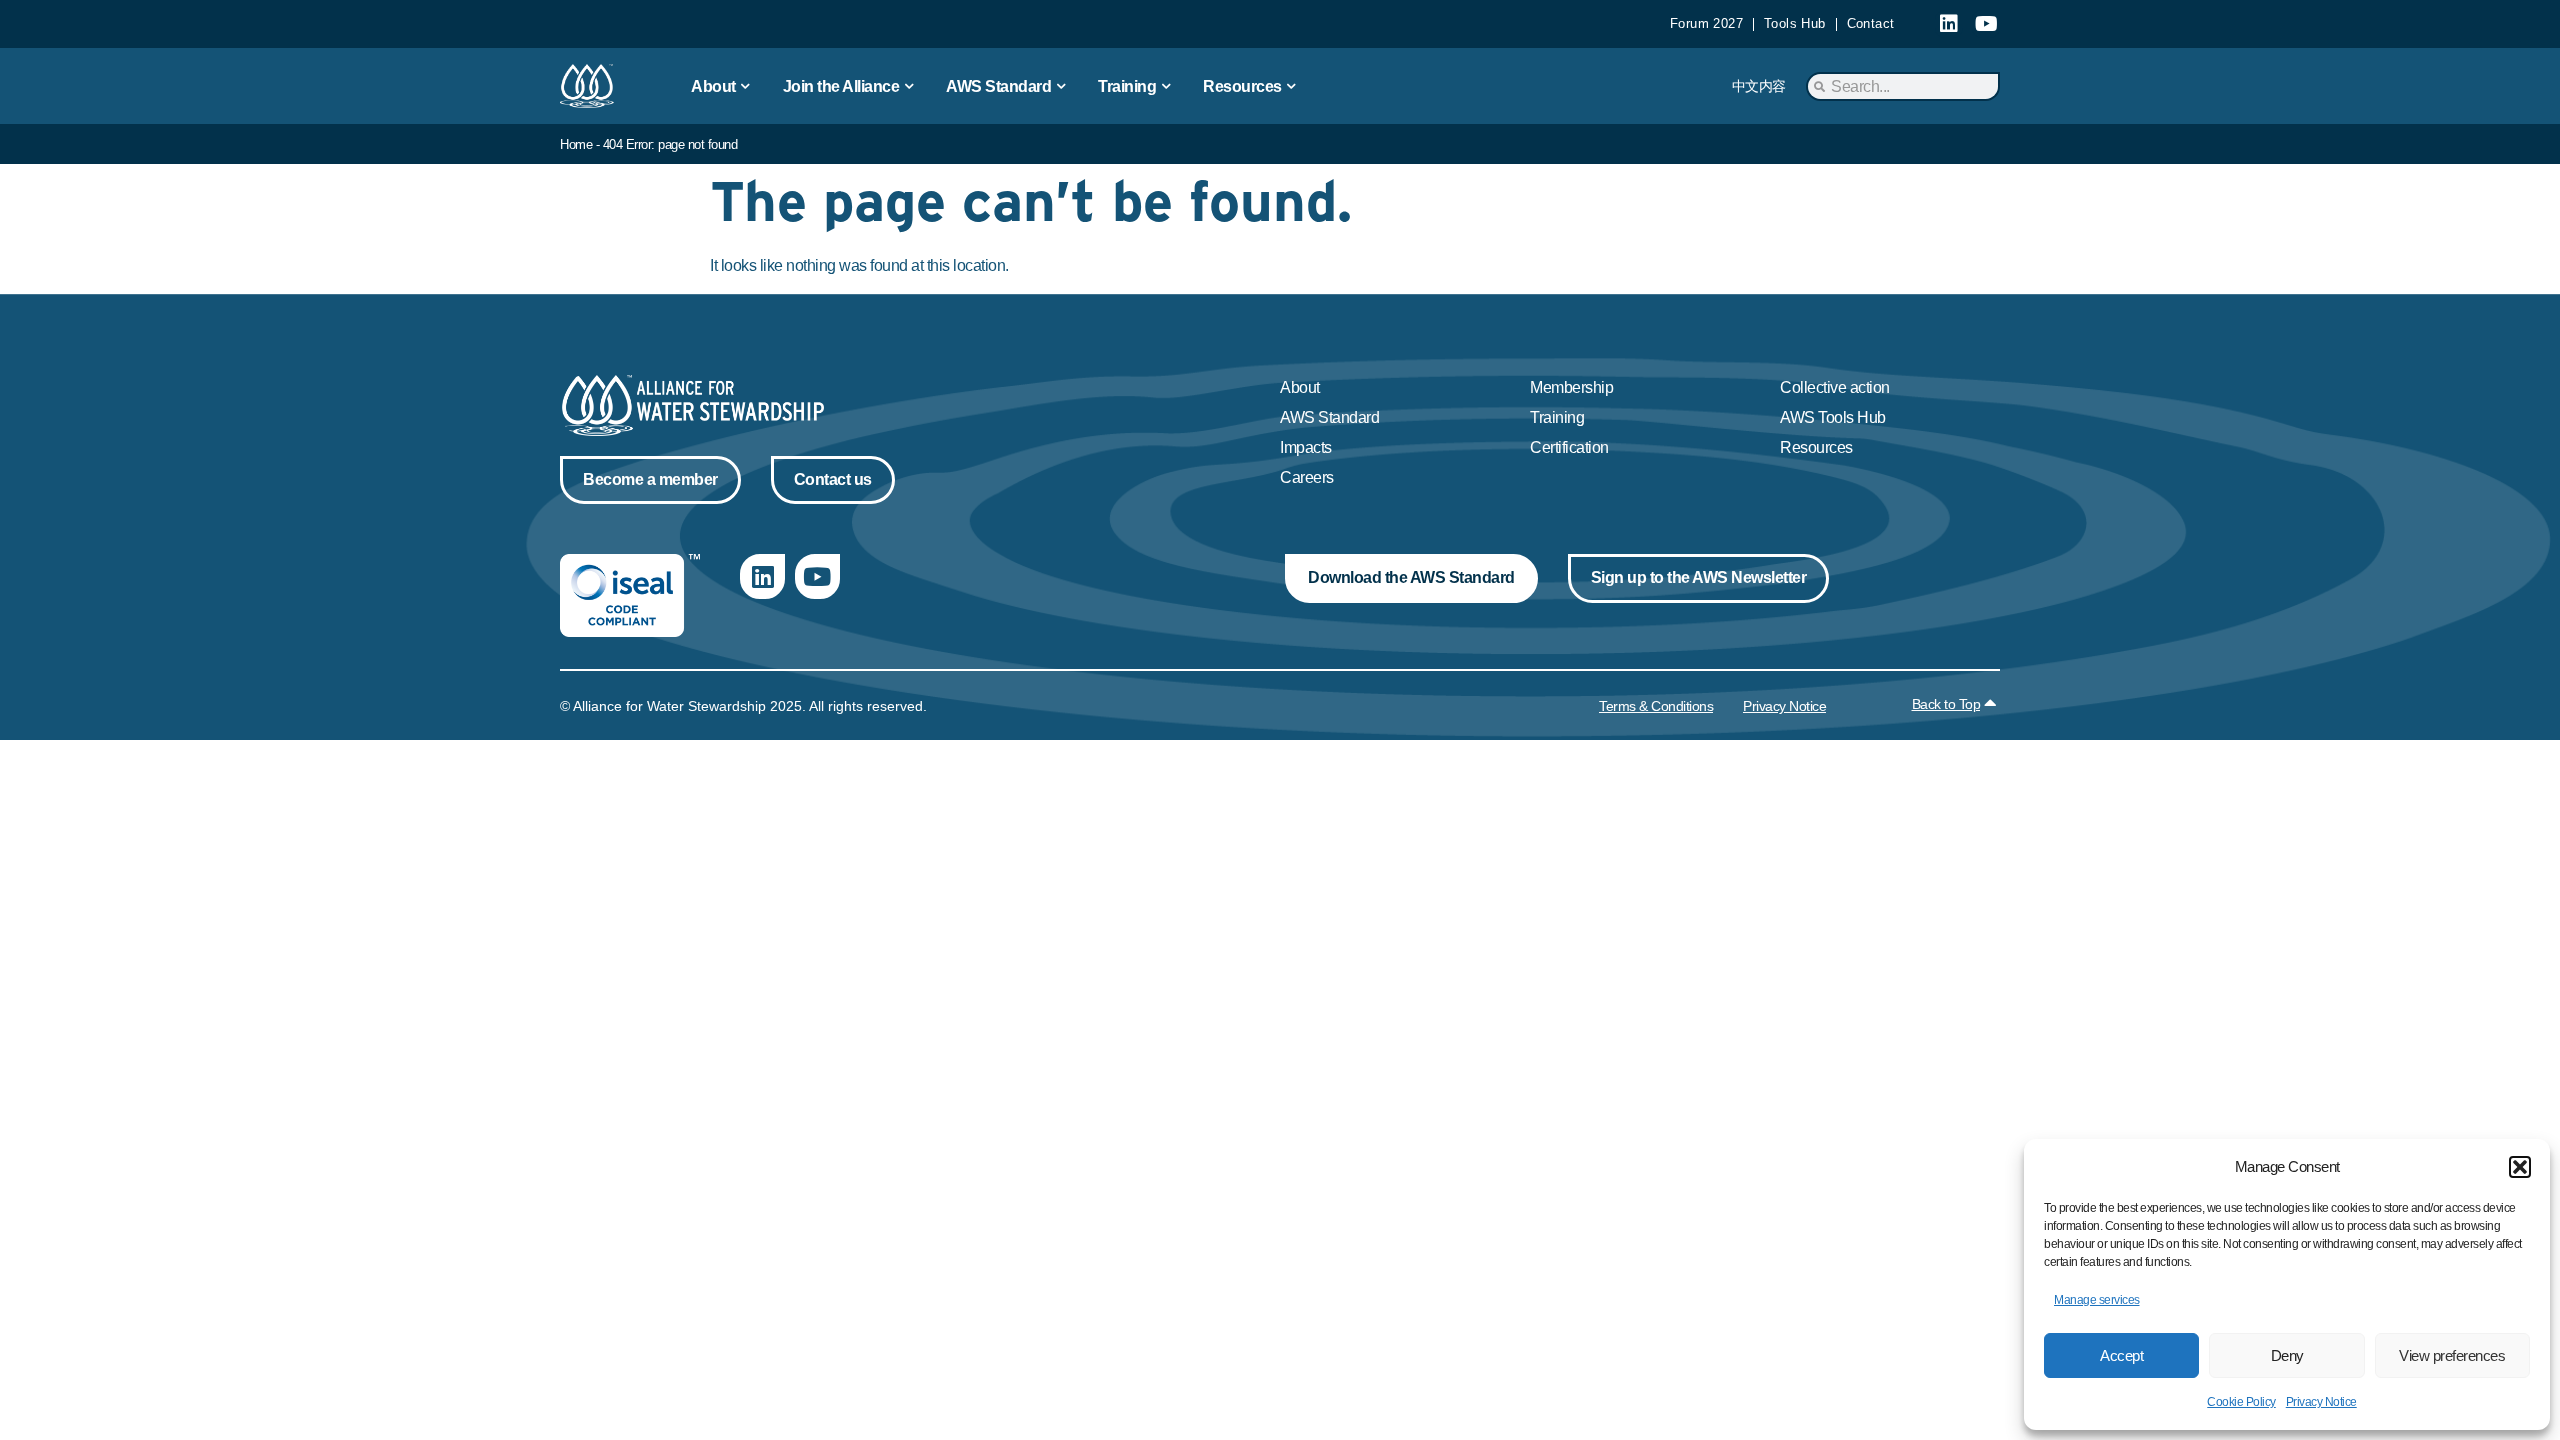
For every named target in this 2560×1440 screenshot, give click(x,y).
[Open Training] (1166, 86)
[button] (2520, 1167)
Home (576, 144)
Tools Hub (1795, 23)
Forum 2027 (1706, 23)
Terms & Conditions (1656, 706)
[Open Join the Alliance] (909, 86)
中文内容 (1759, 86)
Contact (1871, 23)
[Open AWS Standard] (1061, 86)
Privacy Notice (2321, 1402)
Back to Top (1946, 704)
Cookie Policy (2241, 1402)
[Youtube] (1986, 24)
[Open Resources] (1292, 86)
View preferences (2452, 1355)
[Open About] (746, 86)
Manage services (2097, 1300)
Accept (2121, 1355)
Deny (2287, 1355)
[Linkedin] (1949, 24)
